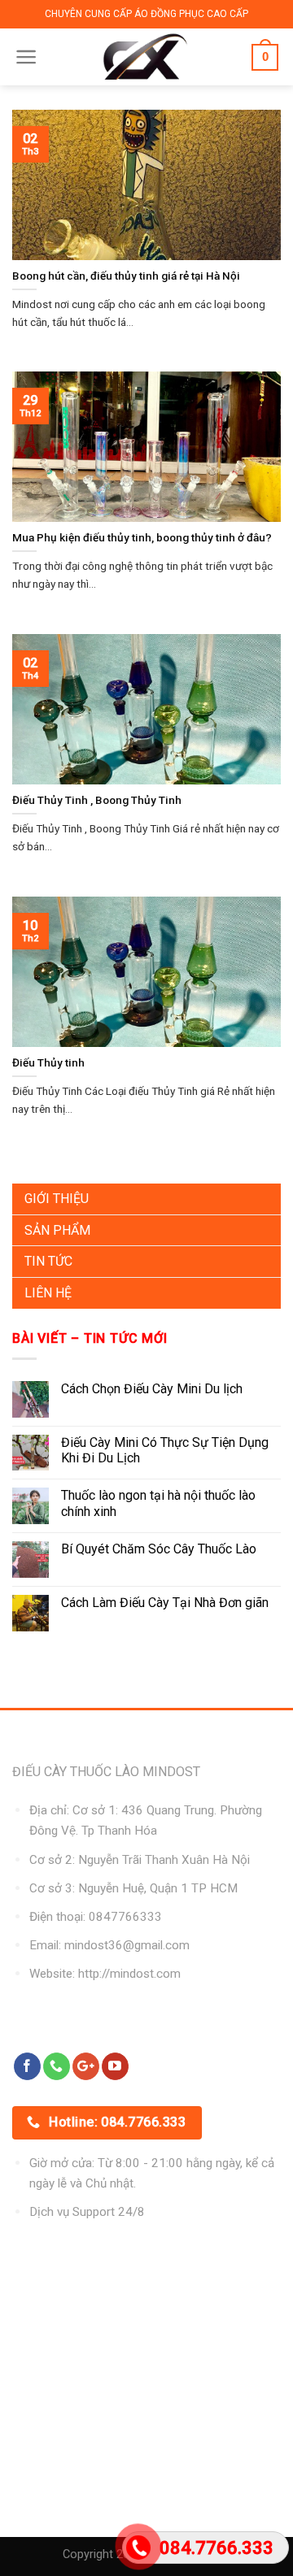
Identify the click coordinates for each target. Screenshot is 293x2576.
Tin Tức (48, 1261)
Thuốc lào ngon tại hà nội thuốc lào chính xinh (158, 1503)
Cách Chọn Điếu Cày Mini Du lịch (152, 1389)
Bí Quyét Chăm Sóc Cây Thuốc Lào (159, 1549)
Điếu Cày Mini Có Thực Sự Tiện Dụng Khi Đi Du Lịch (165, 1450)
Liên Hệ (48, 1293)
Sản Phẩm (57, 1230)
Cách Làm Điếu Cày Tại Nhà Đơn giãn (165, 1603)
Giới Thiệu (57, 1199)
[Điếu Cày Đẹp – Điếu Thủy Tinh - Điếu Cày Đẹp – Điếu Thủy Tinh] (145, 57)
